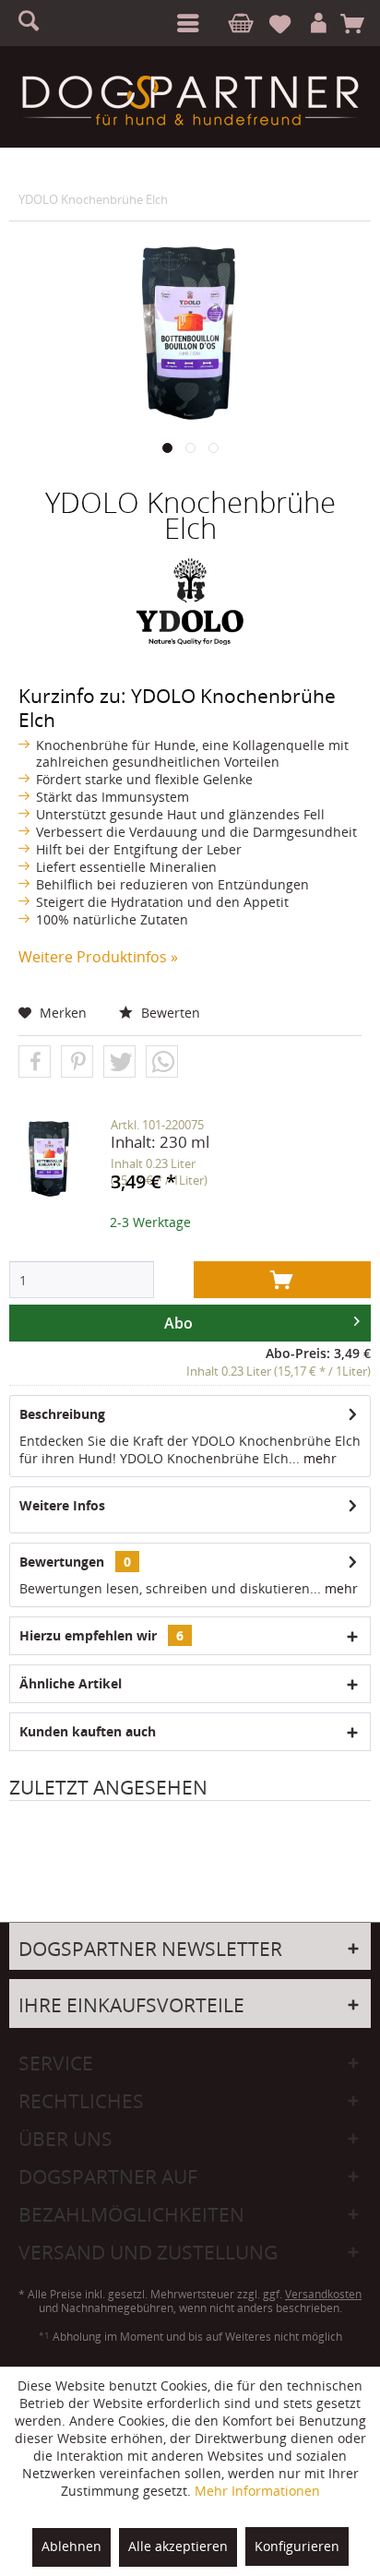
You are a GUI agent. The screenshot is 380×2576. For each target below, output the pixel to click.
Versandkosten (323, 2294)
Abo (178, 1323)
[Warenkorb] (358, 24)
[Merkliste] (288, 24)
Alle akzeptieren (178, 2546)
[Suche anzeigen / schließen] (37, 23)
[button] (35, 1062)
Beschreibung (62, 1414)
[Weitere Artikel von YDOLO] (190, 601)
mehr (318, 1458)
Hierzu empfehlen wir (101, 1635)
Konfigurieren (297, 2546)
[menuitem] (184, 23)
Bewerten (169, 1013)
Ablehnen (71, 2546)
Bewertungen (62, 1562)
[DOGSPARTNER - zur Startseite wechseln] (190, 101)
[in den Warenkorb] (282, 1280)
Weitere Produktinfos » (98, 957)
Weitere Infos (62, 1505)
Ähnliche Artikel (71, 1683)
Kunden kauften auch (88, 1731)
